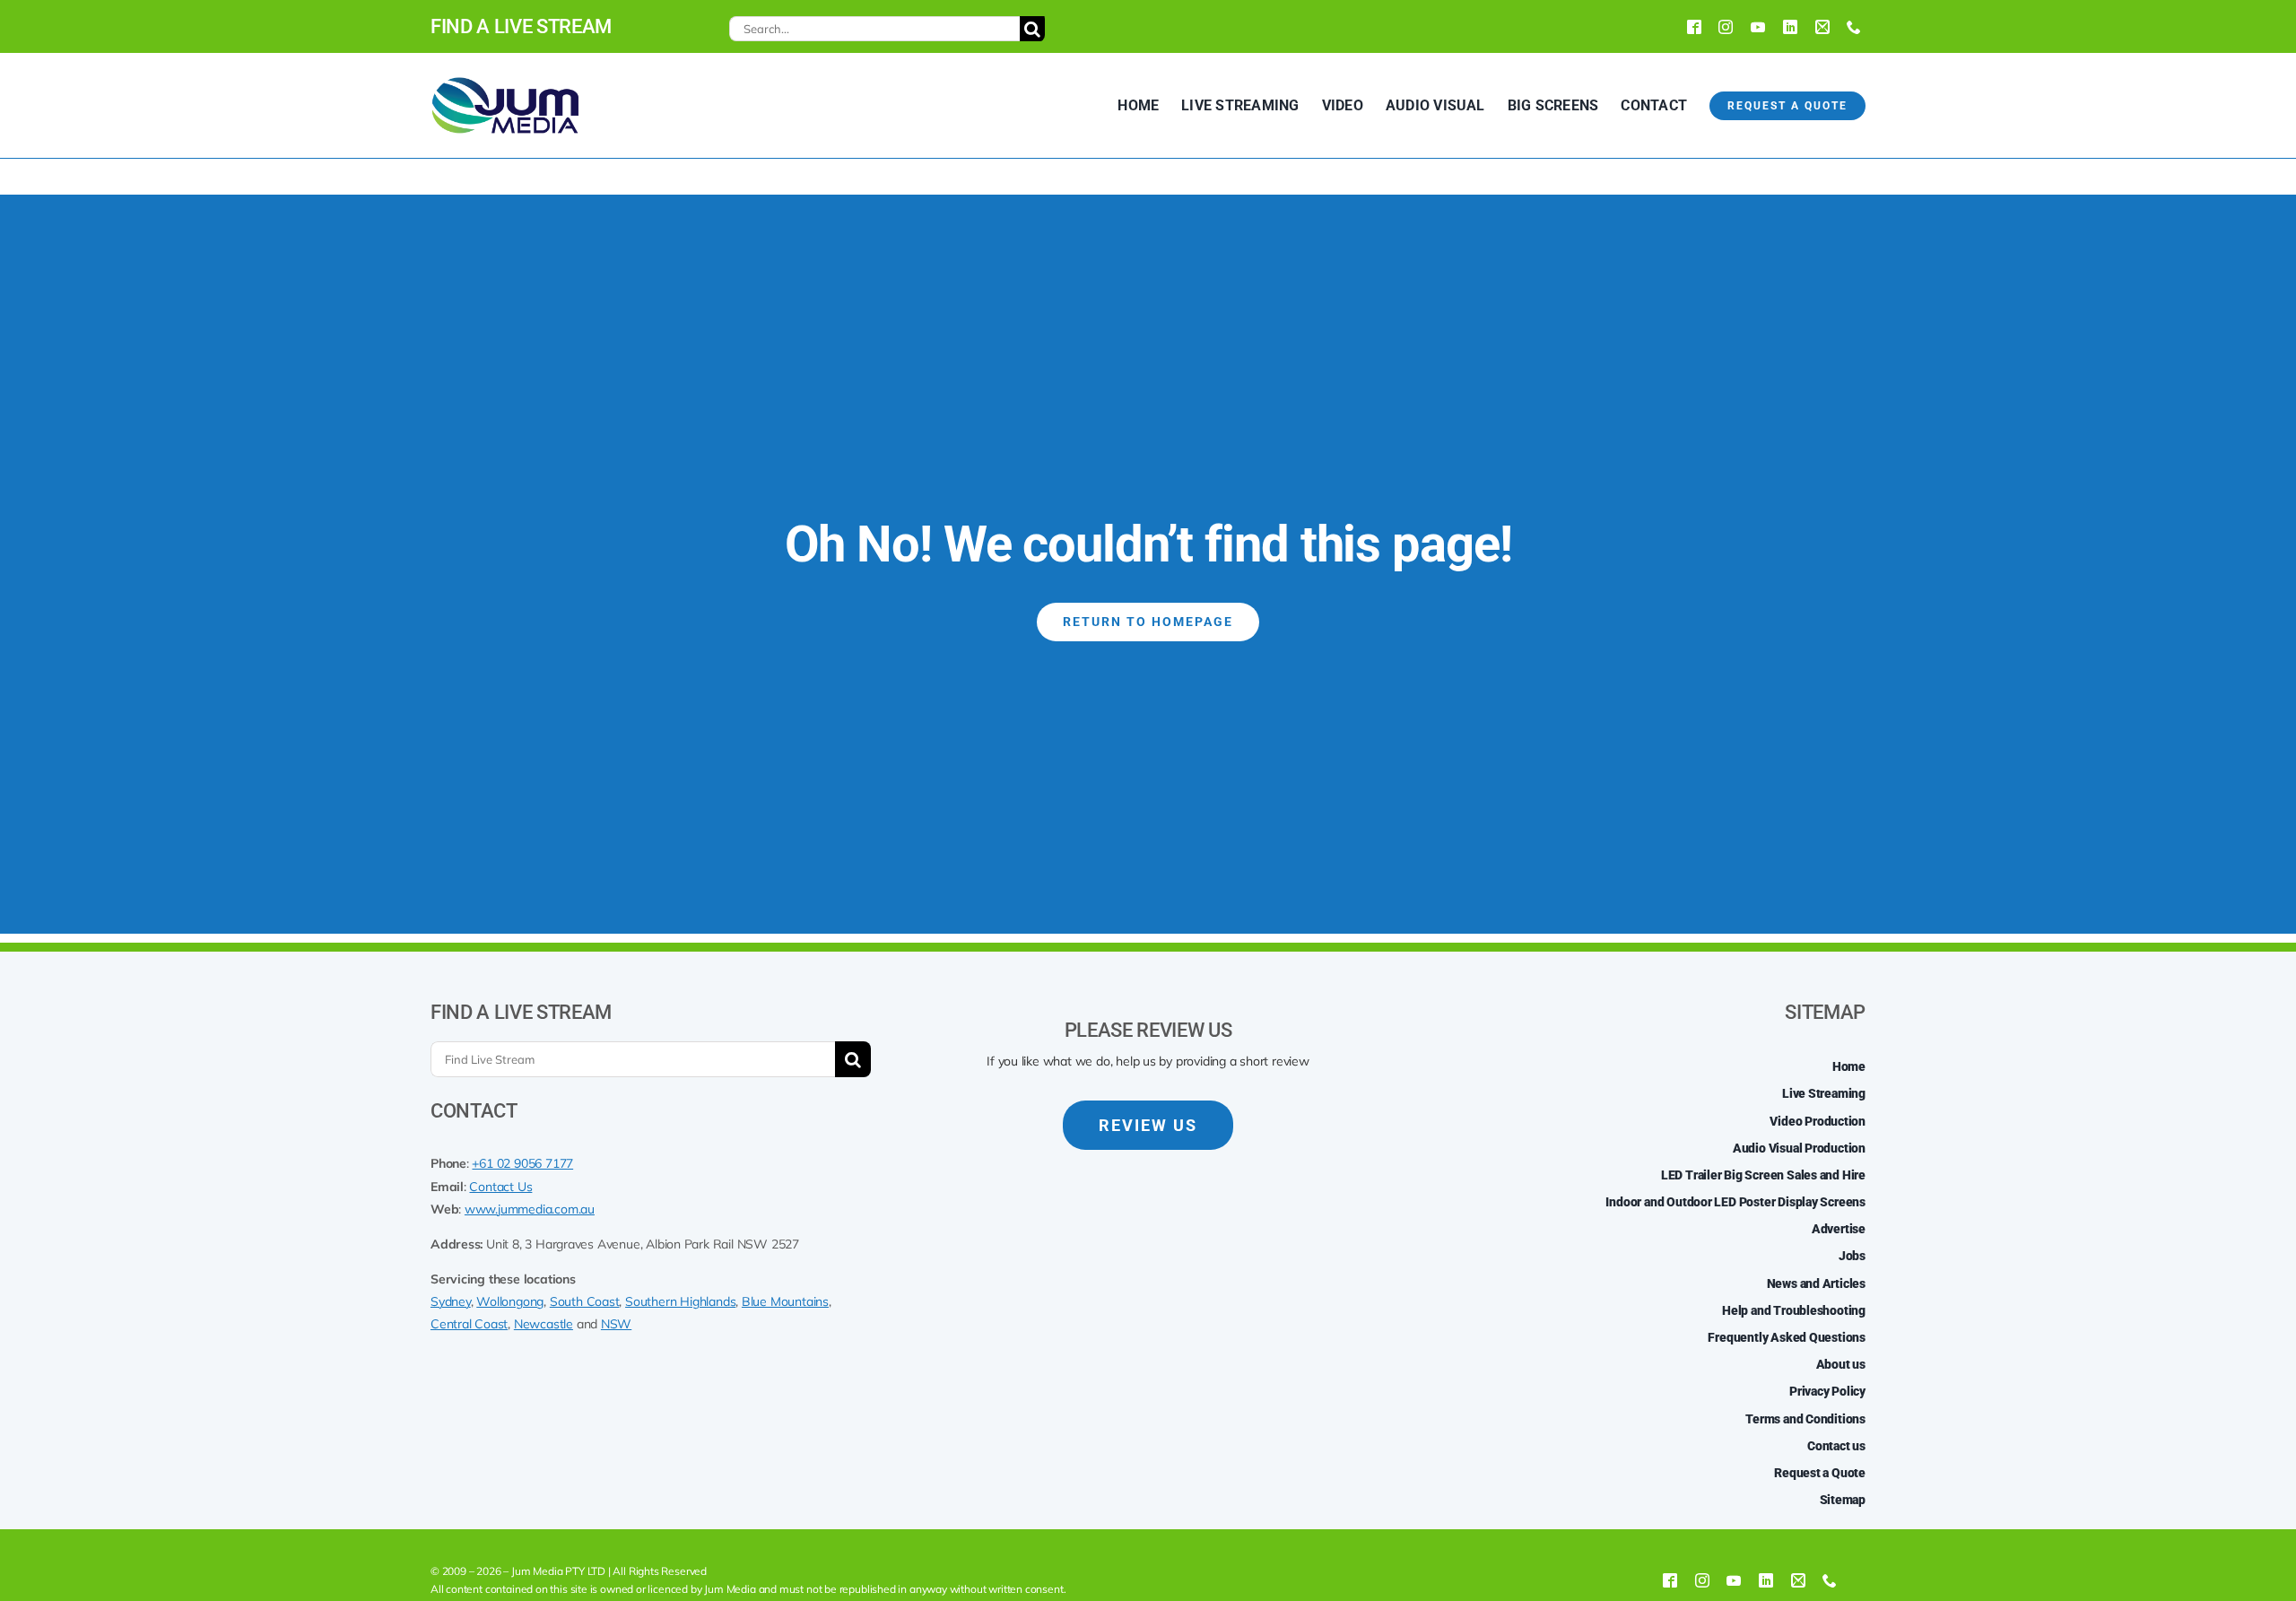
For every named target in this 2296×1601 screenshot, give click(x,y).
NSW (616, 1324)
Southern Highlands (680, 1301)
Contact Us (500, 1187)
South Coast (585, 1301)
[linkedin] (1790, 27)
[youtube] (1758, 27)
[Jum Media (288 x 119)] (505, 83)
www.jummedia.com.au (530, 1209)
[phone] (1854, 27)
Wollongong (510, 1301)
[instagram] (1726, 27)
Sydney (451, 1301)
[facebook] (1694, 27)
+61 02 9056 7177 (522, 1163)
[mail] (1822, 27)
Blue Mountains (785, 1301)
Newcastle (544, 1324)
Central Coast (469, 1324)
